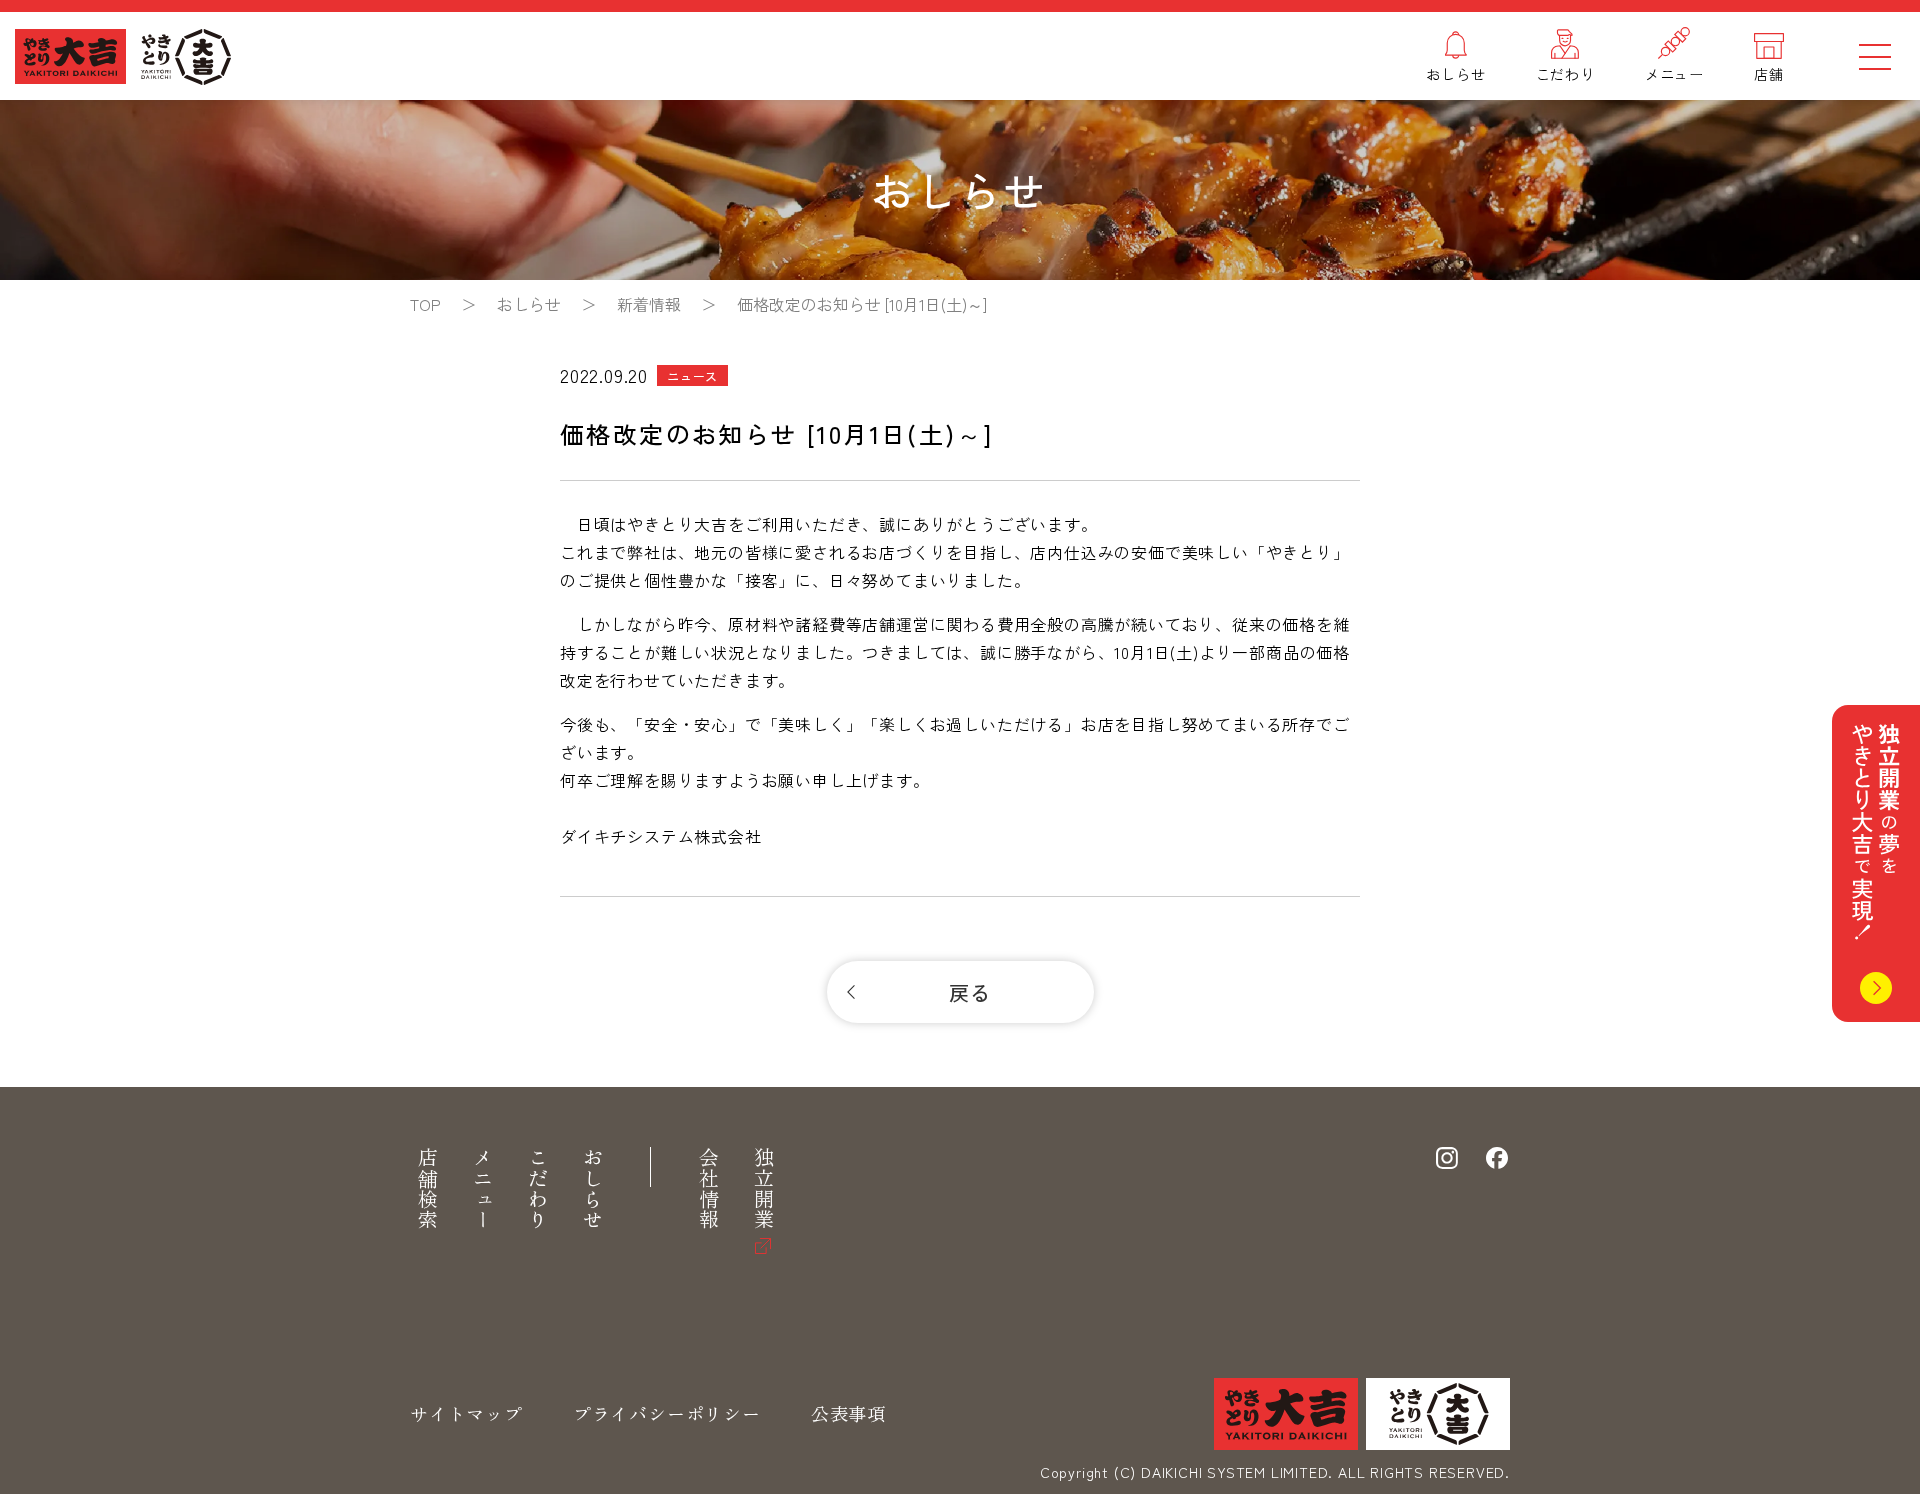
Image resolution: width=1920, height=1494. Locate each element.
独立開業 (763, 1188)
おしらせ (592, 1188)
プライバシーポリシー (667, 1413)
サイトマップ (466, 1413)
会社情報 (708, 1188)
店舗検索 (427, 1188)
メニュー (482, 1188)
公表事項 (848, 1413)
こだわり (537, 1188)
